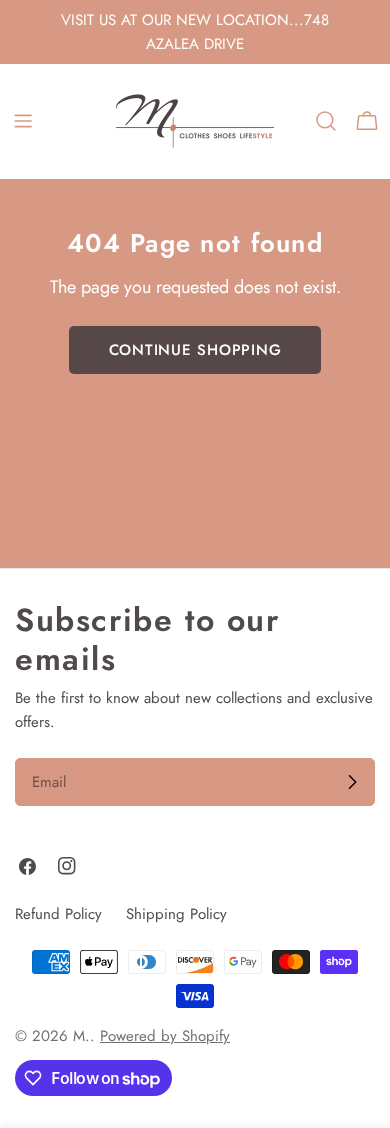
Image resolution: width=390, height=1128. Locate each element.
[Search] (326, 121)
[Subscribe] (352, 782)
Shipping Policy (176, 914)
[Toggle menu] (23, 121)
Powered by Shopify (165, 1036)
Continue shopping (195, 350)
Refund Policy (58, 914)
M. (81, 1036)
